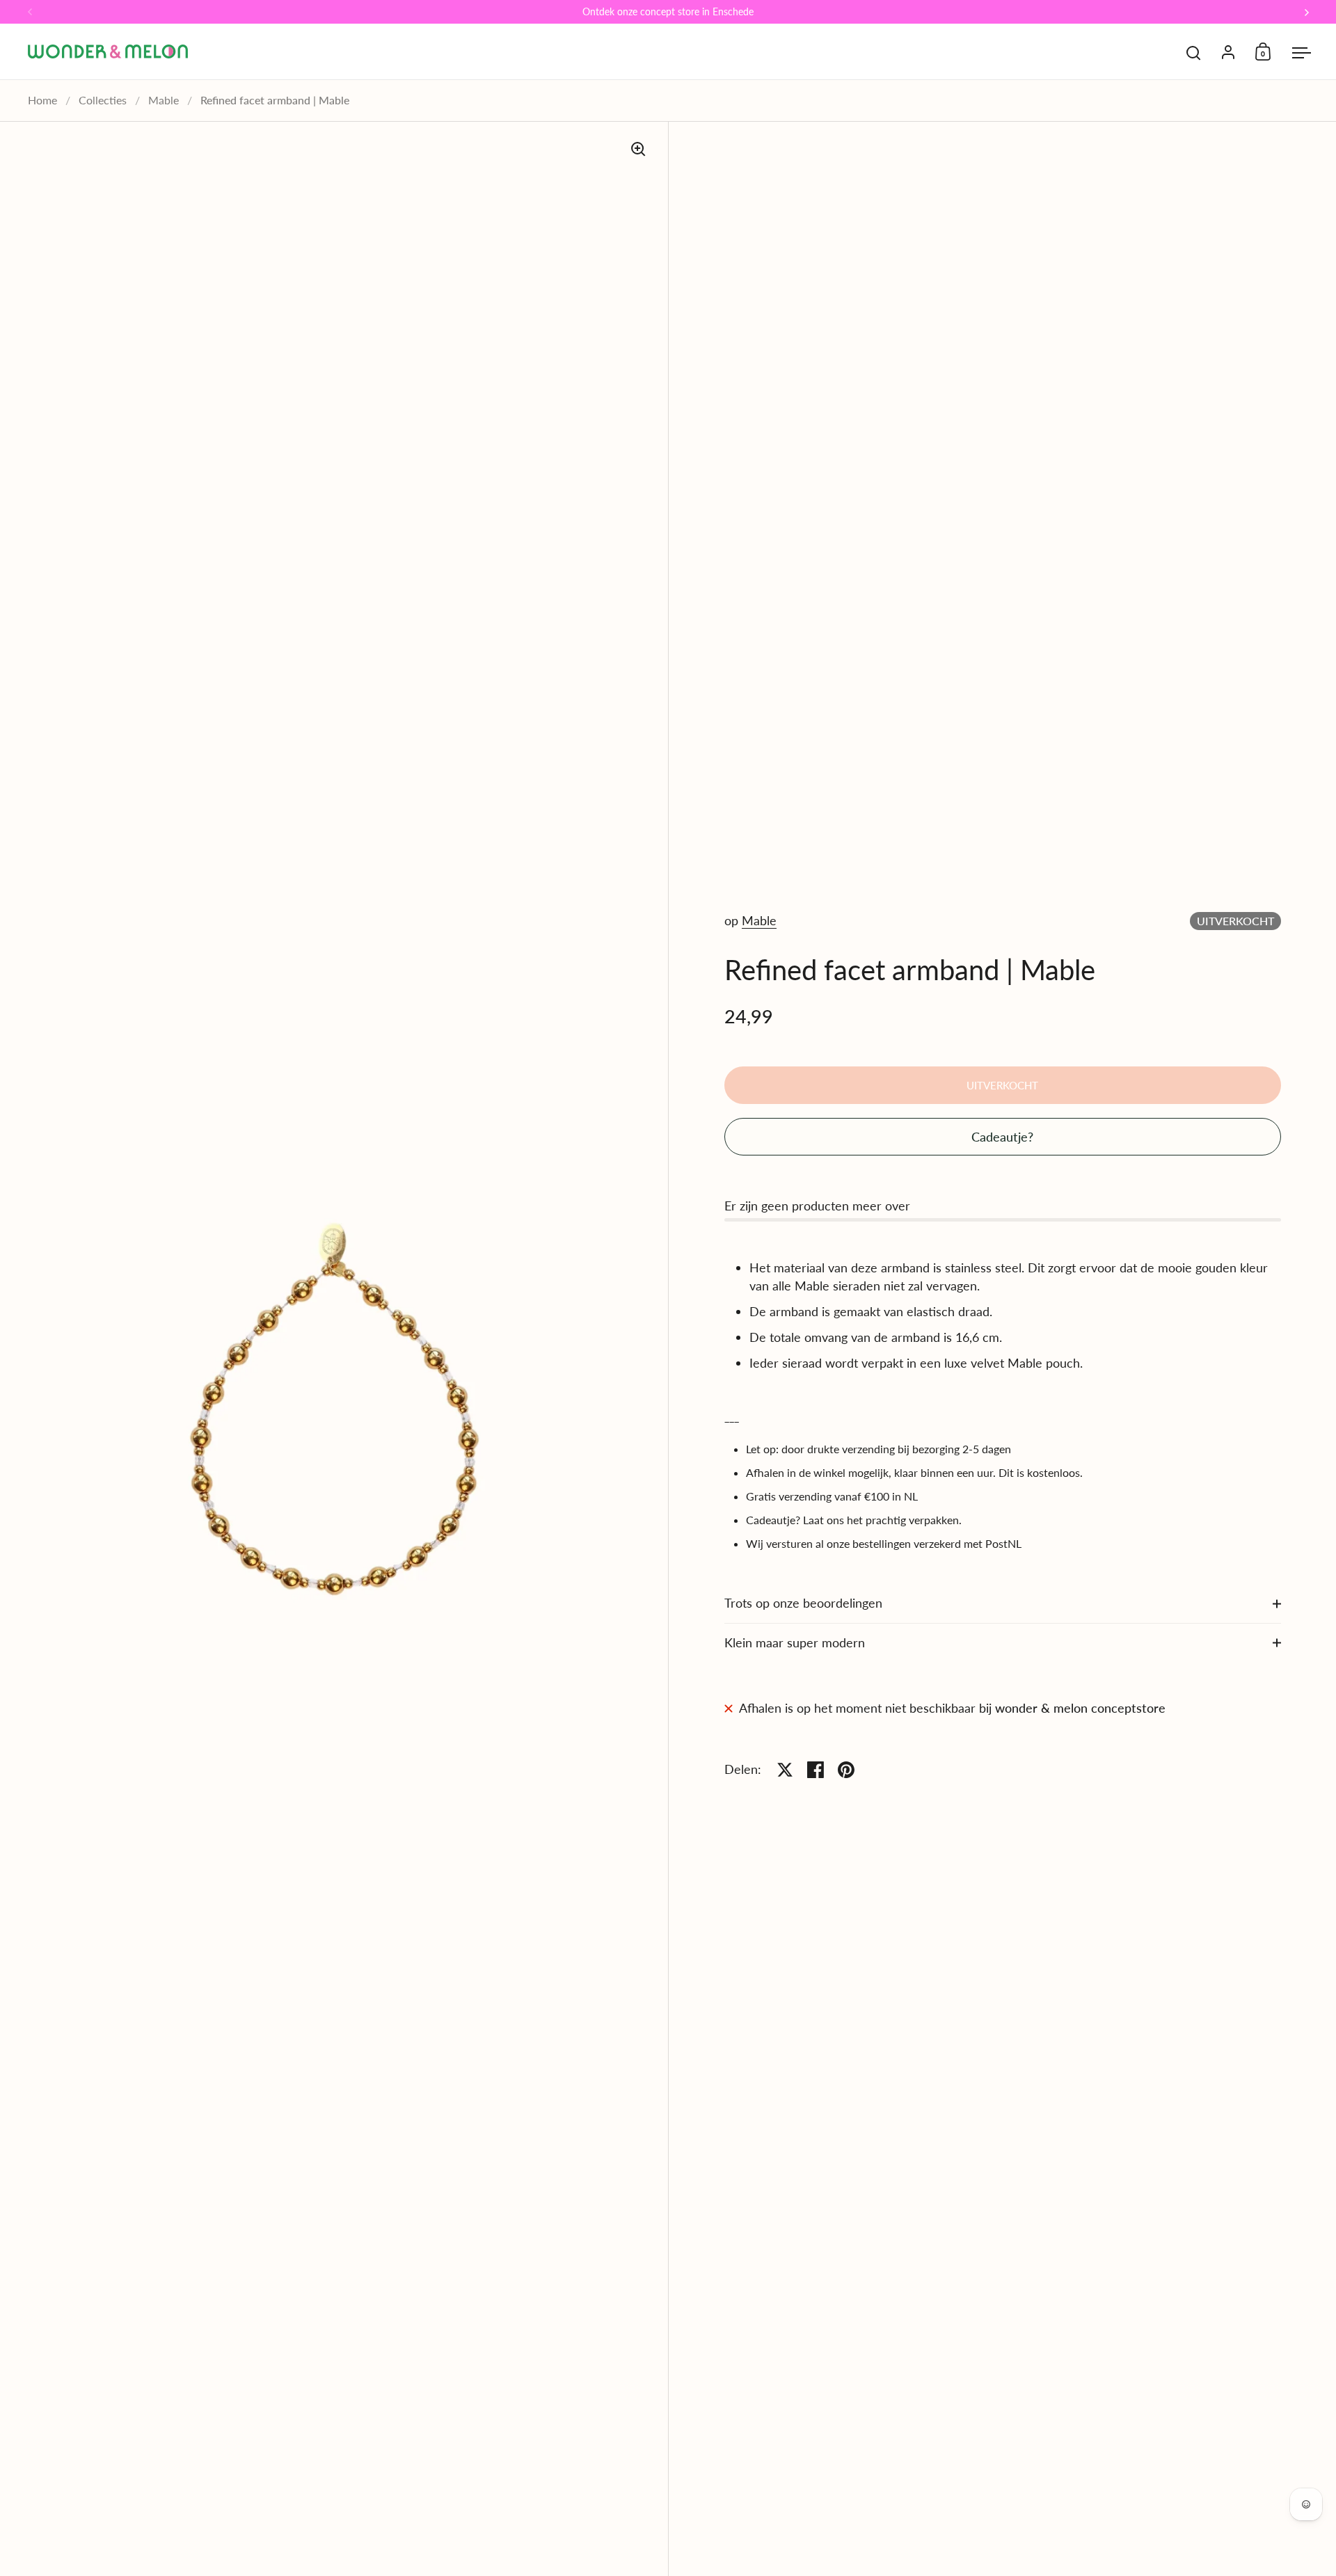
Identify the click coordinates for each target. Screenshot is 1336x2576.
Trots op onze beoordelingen (803, 1603)
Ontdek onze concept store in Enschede (668, 12)
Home (42, 100)
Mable (164, 100)
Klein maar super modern (795, 1642)
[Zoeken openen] (1194, 53)
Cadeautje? (1002, 1137)
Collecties (103, 100)
